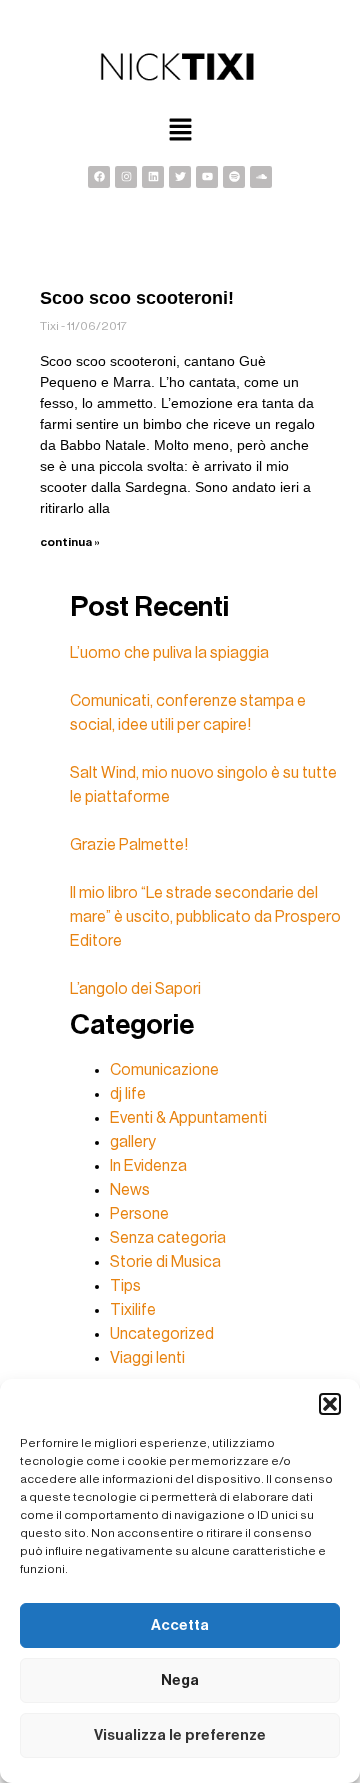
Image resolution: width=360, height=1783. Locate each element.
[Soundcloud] (261, 177)
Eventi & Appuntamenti (188, 1118)
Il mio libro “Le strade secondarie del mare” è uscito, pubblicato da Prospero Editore (205, 917)
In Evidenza (148, 1166)
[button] (330, 1404)
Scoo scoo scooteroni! (137, 298)
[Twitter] (180, 177)
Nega (180, 1680)
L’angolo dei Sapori (135, 989)
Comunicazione (164, 1070)
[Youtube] (207, 177)
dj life (128, 1094)
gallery (133, 1142)
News (130, 1190)
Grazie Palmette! (129, 845)
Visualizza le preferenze (180, 1735)
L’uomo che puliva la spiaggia (169, 653)
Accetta (180, 1625)
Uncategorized (162, 1334)
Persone (139, 1214)
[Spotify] (234, 177)
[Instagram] (126, 177)
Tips (125, 1286)
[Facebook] (99, 177)
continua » (70, 542)
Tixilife (133, 1310)
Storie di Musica (165, 1262)
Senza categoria (168, 1238)
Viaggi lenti (147, 1358)
